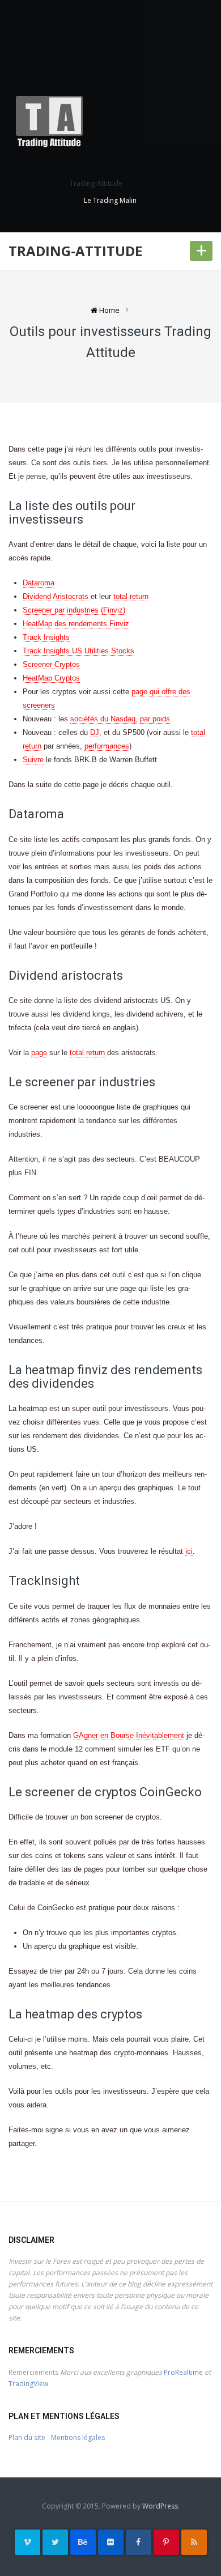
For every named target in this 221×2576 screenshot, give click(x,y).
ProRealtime (183, 2372)
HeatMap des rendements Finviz (76, 624)
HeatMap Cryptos (51, 678)
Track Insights (46, 637)
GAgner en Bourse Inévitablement (129, 1735)
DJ (95, 732)
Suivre (33, 760)
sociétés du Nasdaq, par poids (120, 719)
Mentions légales (78, 2437)
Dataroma (39, 583)
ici (189, 1551)
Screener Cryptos (51, 664)
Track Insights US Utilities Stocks (78, 651)
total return (131, 596)
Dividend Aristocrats (56, 596)
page (39, 1053)
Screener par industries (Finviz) (74, 610)
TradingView (28, 2384)
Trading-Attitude (75, 251)
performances (107, 746)
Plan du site (27, 2437)
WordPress (160, 2506)
